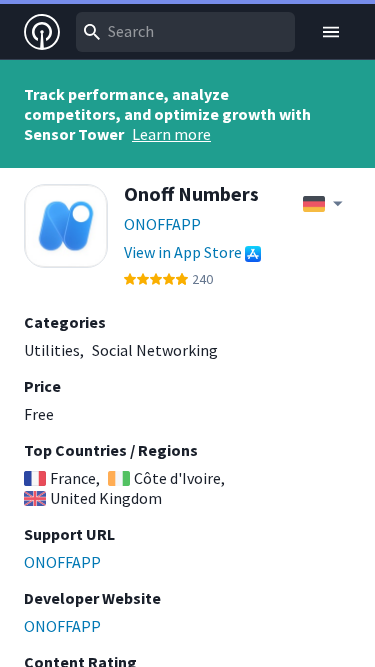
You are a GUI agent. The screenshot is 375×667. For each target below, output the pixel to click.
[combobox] (185, 32)
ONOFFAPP (162, 224)
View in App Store (183, 252)
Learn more (171, 134)
